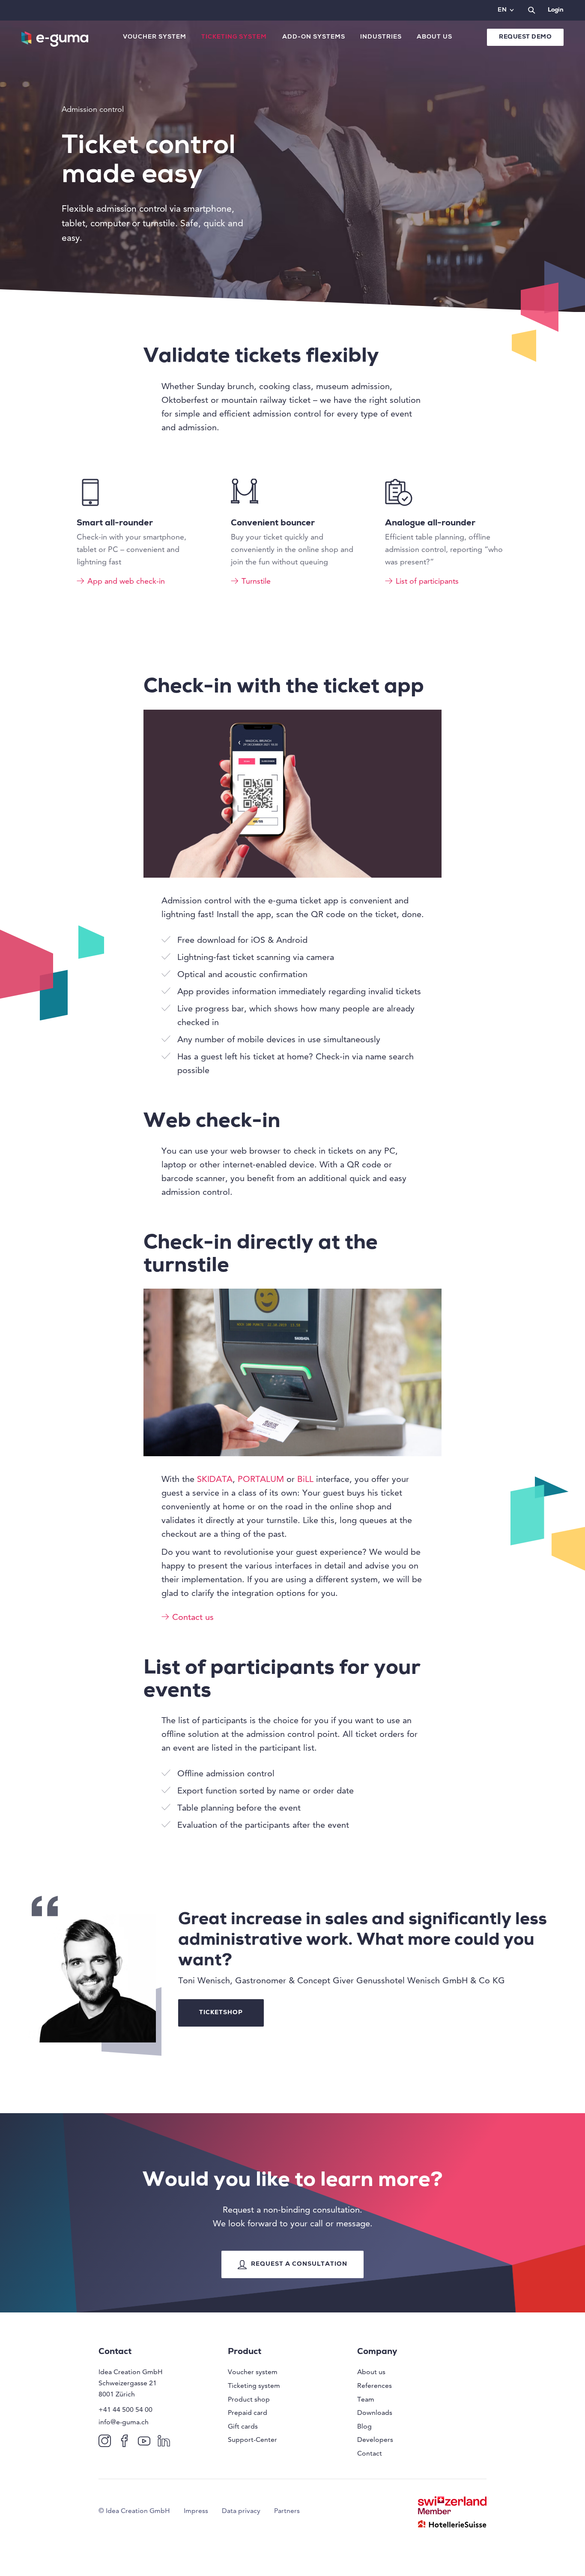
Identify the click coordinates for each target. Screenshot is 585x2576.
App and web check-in (126, 581)
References (375, 2386)
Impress (196, 2511)
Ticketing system (234, 37)
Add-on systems (314, 37)
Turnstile (256, 581)
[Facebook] (126, 2440)
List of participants (427, 581)
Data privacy (241, 2511)
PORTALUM (261, 1479)
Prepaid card (248, 2413)
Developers (375, 2440)
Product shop (249, 2399)
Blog (364, 2426)
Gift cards (243, 2426)
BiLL (305, 1479)
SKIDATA (215, 1479)
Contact (370, 2453)
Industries (381, 37)
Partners (287, 2511)
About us (434, 37)
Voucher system (155, 37)
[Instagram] (106, 2440)
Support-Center (252, 2440)
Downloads (375, 2413)
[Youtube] (146, 2440)
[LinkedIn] (166, 2440)
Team (366, 2399)
